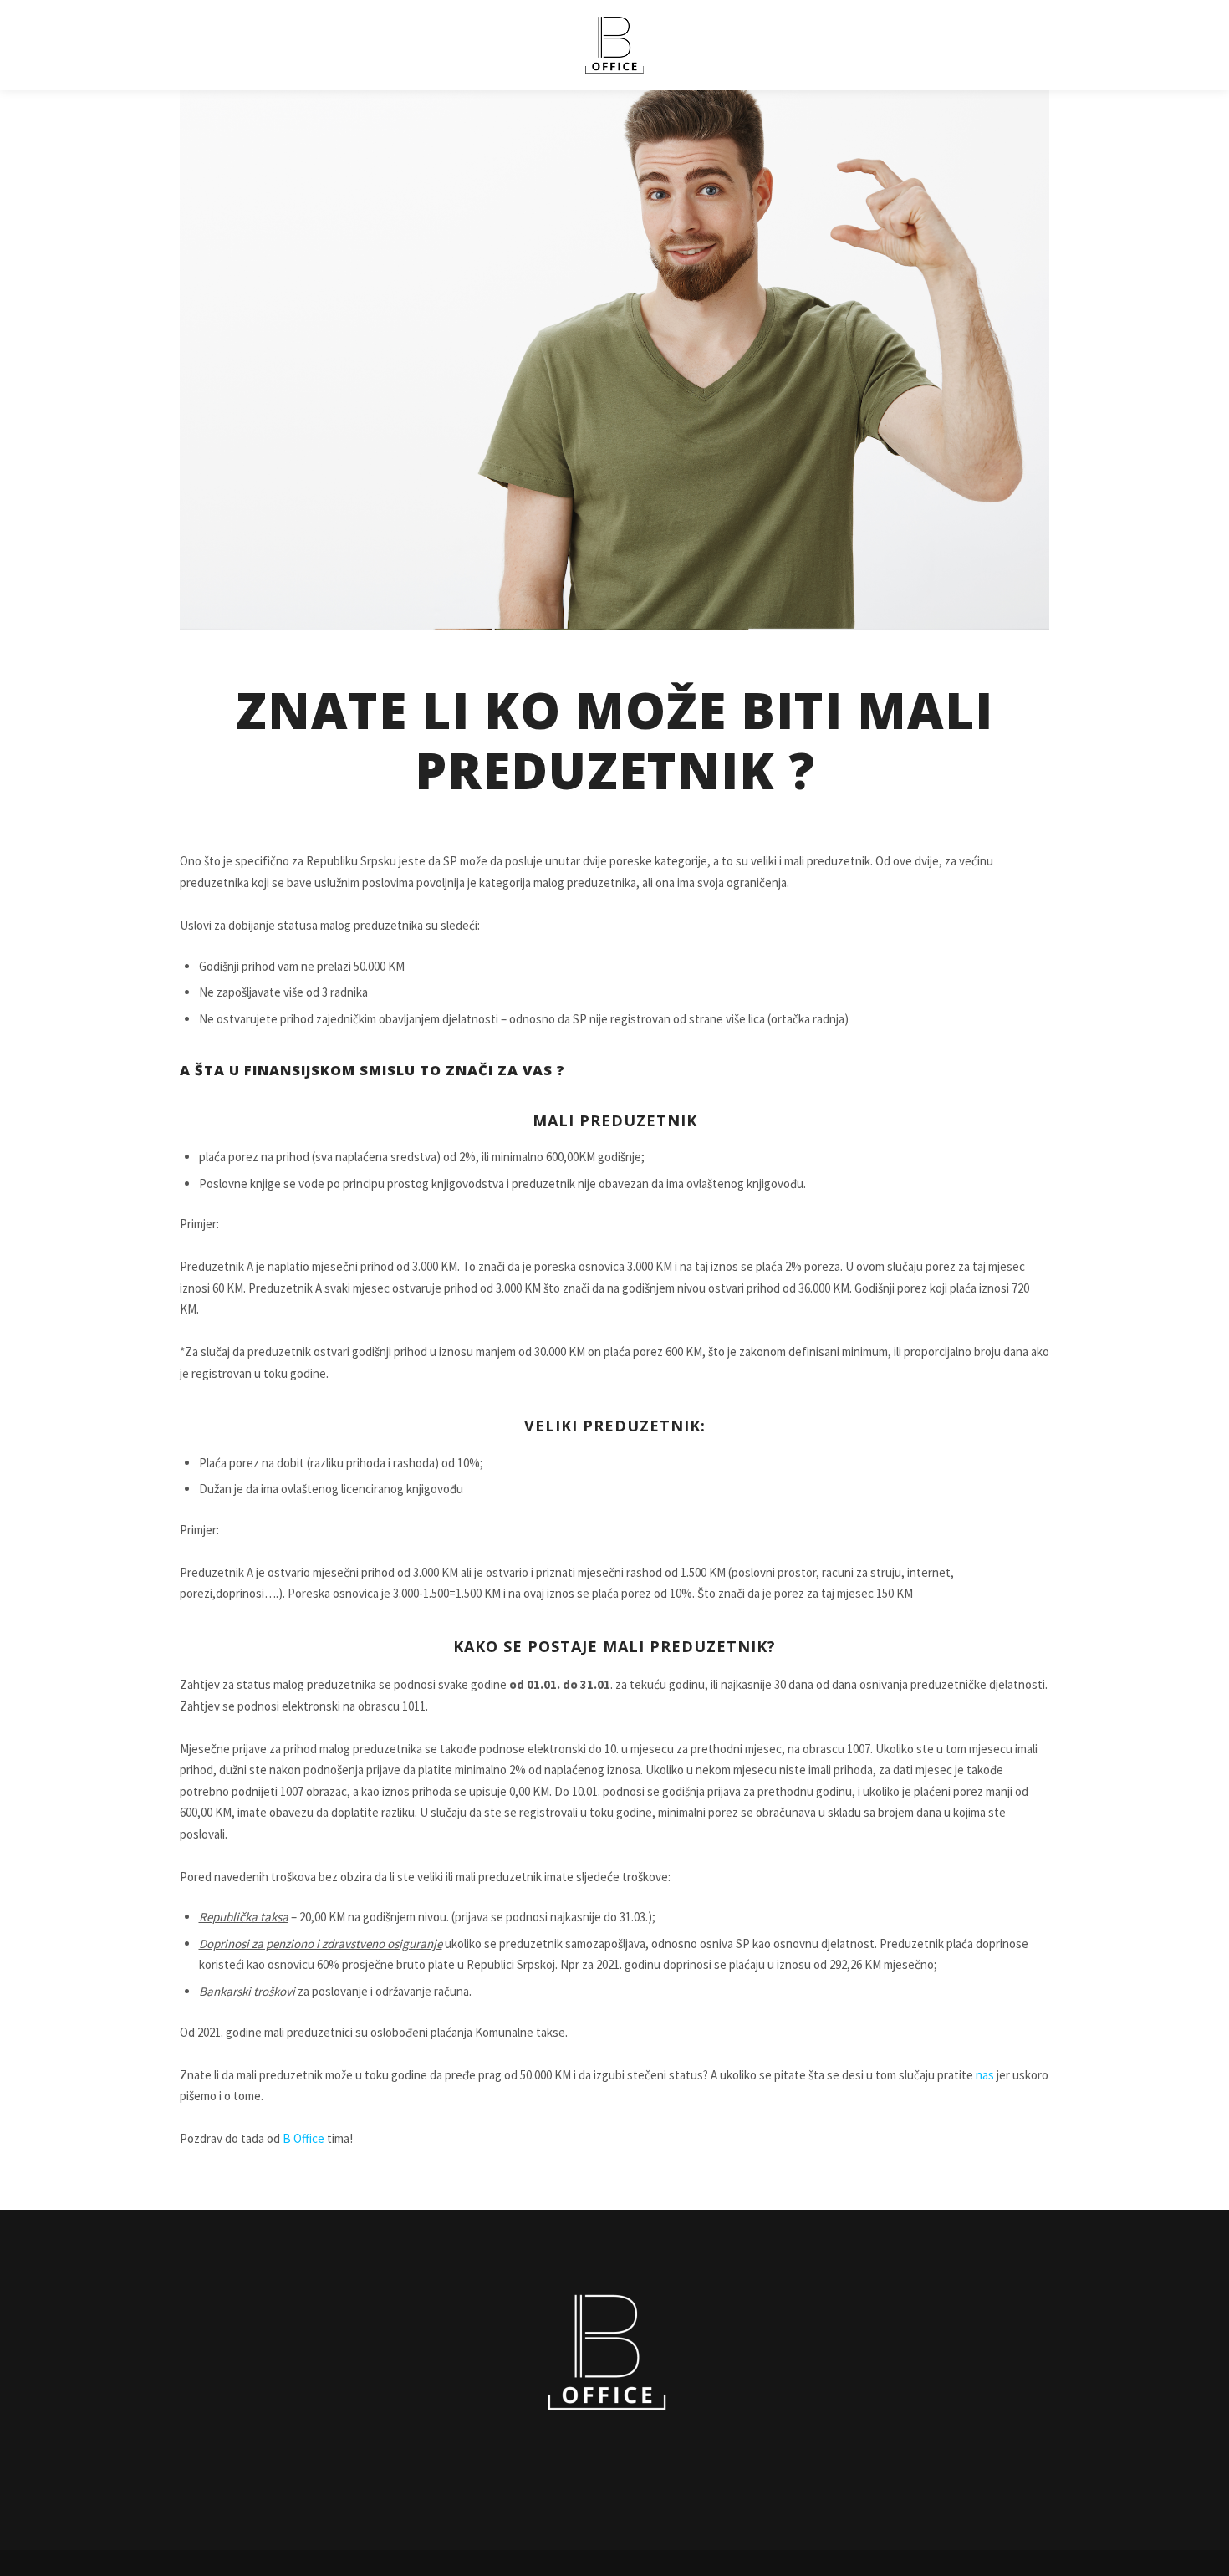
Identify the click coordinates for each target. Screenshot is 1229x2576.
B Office (303, 2138)
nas (985, 2075)
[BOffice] (614, 45)
